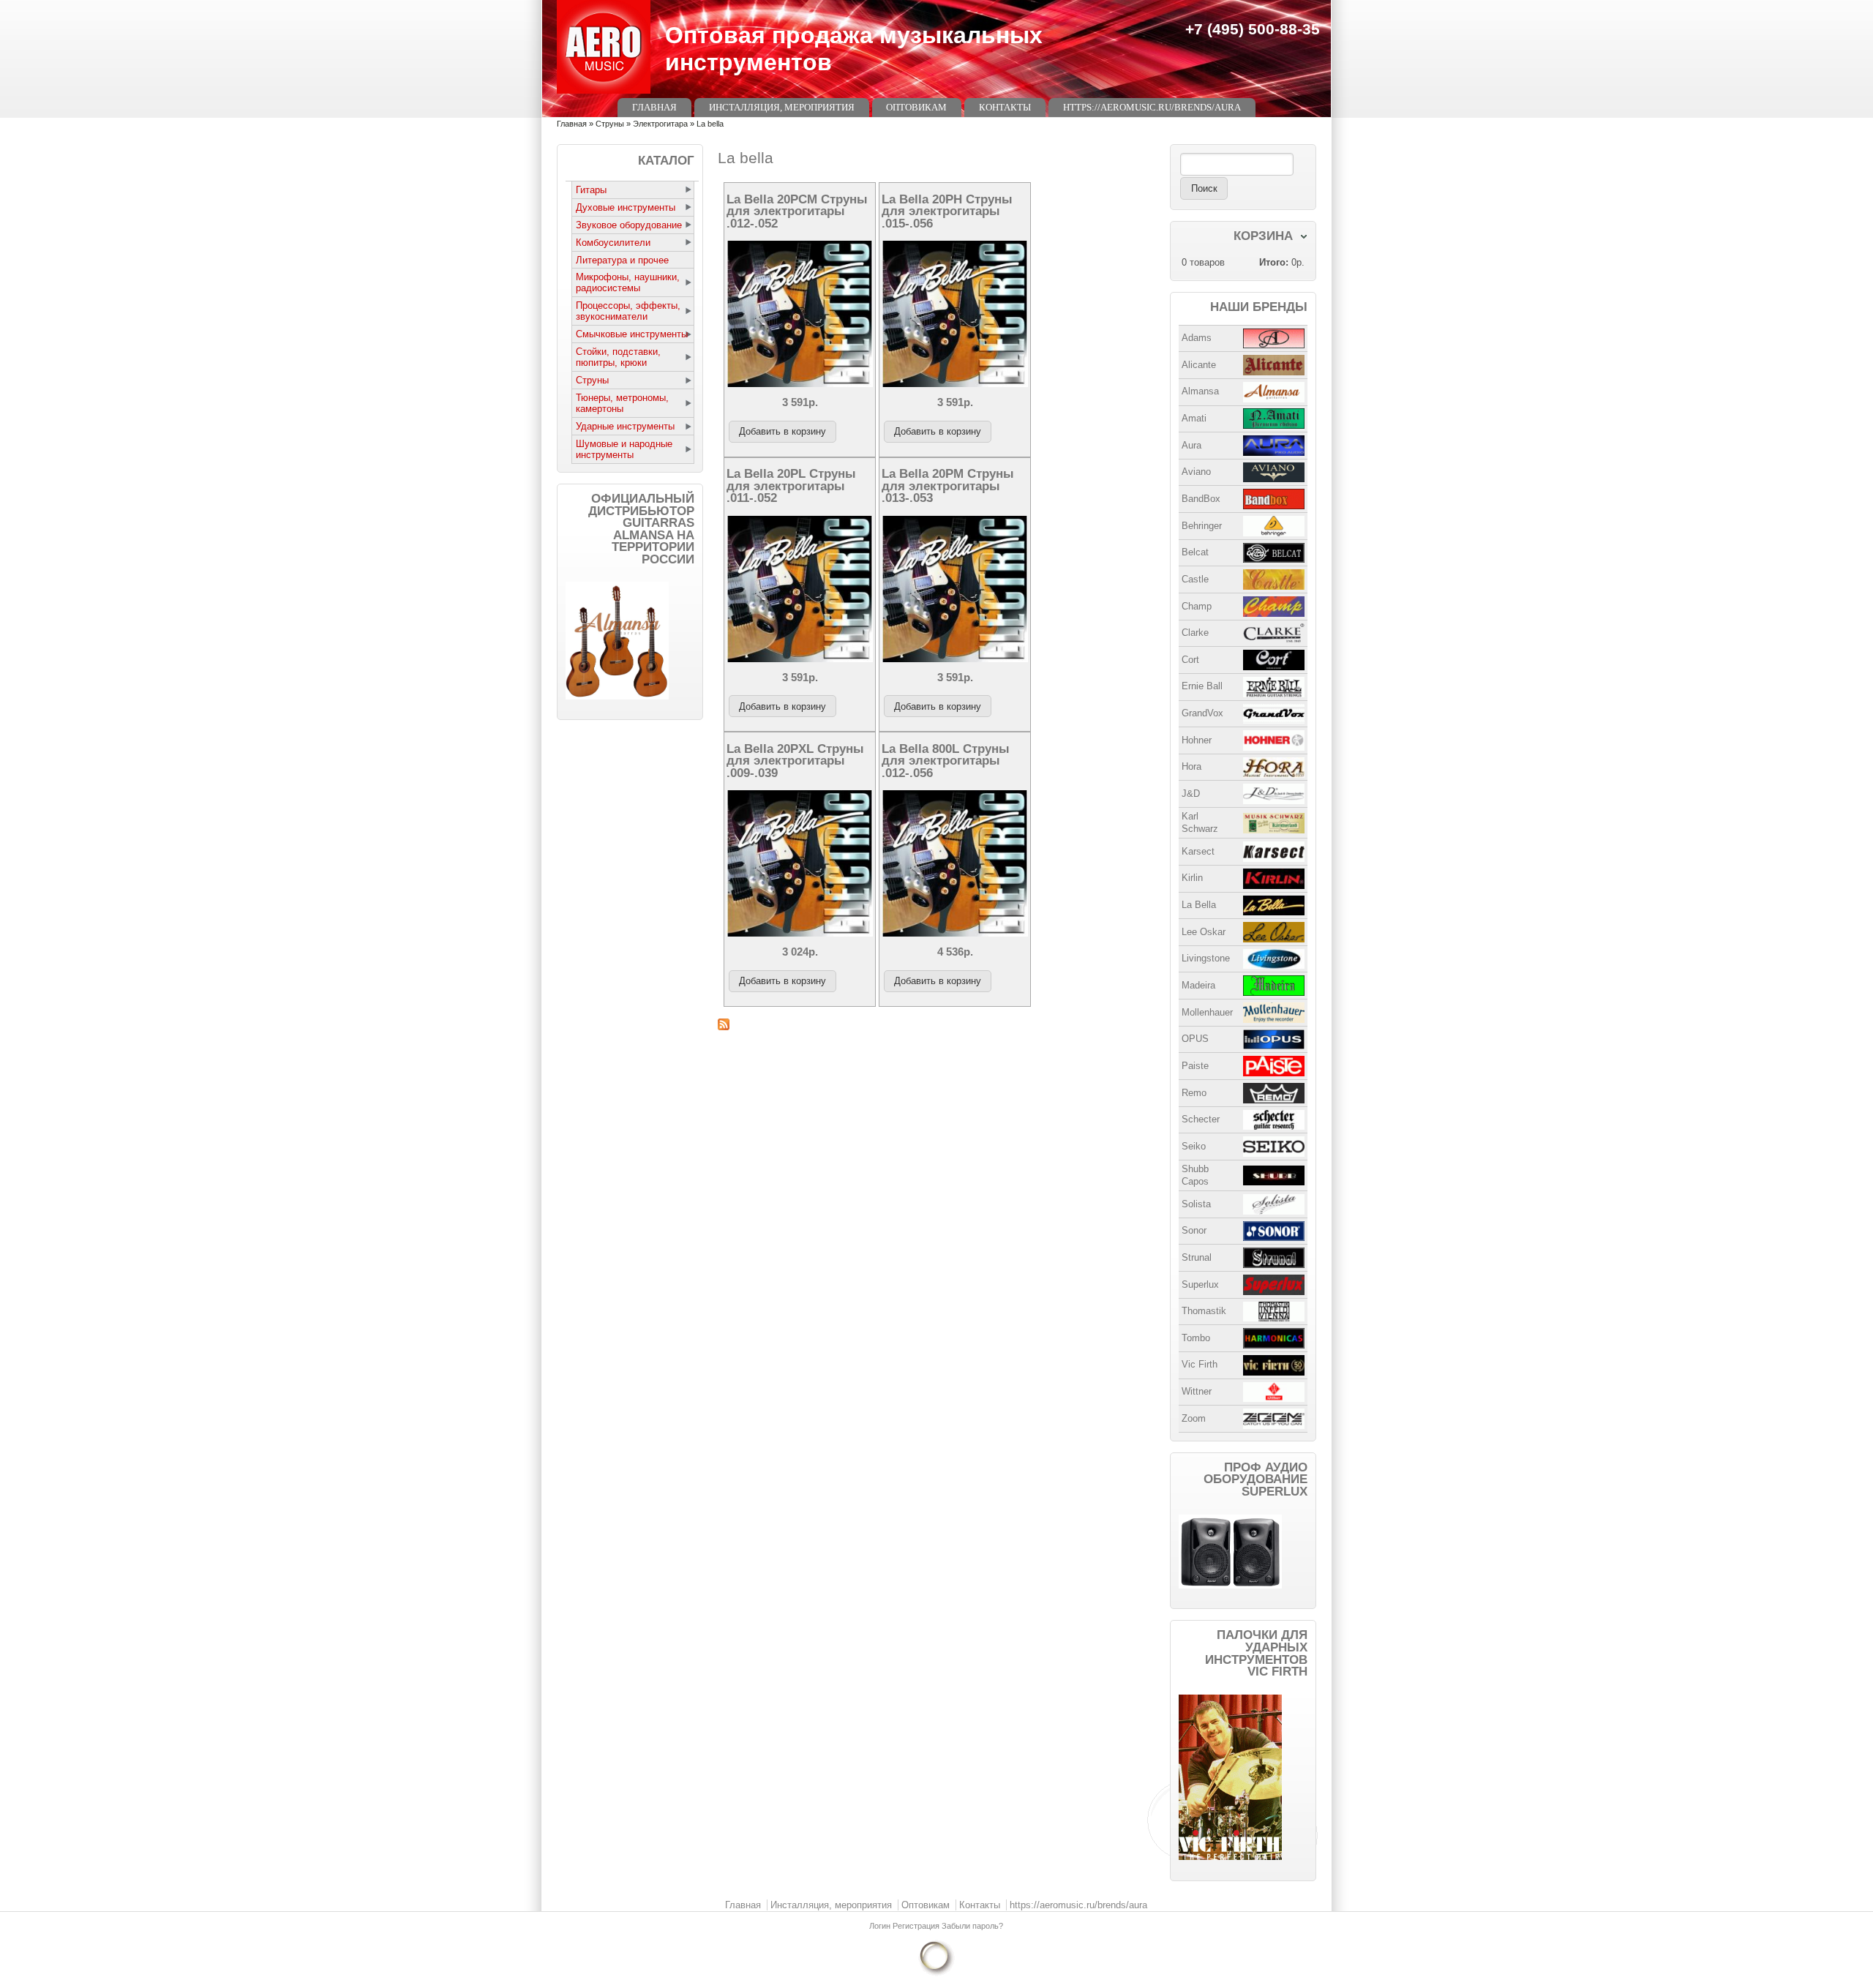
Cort (1190, 660)
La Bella (1199, 905)
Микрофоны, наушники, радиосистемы (628, 282)
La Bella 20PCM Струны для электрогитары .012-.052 (797, 211)
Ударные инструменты (625, 426)
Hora (1191, 766)
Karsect (1198, 851)
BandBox (1201, 499)
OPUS (1195, 1039)
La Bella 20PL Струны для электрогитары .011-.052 (791, 485)
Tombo (1196, 1338)
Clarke (1195, 633)
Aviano (1196, 472)
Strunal (1197, 1257)
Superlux (1200, 1284)
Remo (1194, 1093)
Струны (610, 124)
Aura (1191, 445)
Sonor (1194, 1230)
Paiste (1195, 1066)
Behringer (1202, 526)
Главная (654, 107)
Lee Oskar (1204, 932)
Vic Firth (1200, 1364)
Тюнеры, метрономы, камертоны (622, 403)
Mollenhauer (1207, 1012)
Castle (1195, 579)
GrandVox (1202, 713)
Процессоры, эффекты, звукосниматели (628, 311)
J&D (1191, 794)
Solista (1196, 1204)
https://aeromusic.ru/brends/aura (1152, 107)
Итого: (1274, 262)
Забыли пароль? (972, 1926)
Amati (1194, 418)
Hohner (1197, 740)
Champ (1197, 606)
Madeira (1198, 985)
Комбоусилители (613, 243)
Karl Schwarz (1200, 822)
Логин (881, 1926)
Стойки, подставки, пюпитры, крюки (618, 357)
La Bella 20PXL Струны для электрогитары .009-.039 (795, 761)
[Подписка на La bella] (936, 1024)
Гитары (591, 190)
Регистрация (917, 1926)
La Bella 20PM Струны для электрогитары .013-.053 (948, 485)
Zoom (1194, 1418)
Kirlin (1192, 878)
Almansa (1200, 391)
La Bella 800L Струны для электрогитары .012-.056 (946, 761)
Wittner (1197, 1391)
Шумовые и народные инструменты (624, 449)
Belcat (1195, 552)
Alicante (1199, 365)
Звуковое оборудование (629, 225)
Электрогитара (660, 124)
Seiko (1194, 1146)
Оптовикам (916, 107)
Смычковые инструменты (632, 334)
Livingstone (1206, 958)
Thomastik (1204, 1311)
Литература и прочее (622, 260)
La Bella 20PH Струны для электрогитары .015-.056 (947, 211)
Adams (1197, 338)
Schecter (1201, 1119)
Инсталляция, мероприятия (782, 107)
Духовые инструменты (626, 207)
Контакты (1005, 107)
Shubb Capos (1195, 1175)
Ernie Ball (1202, 686)
